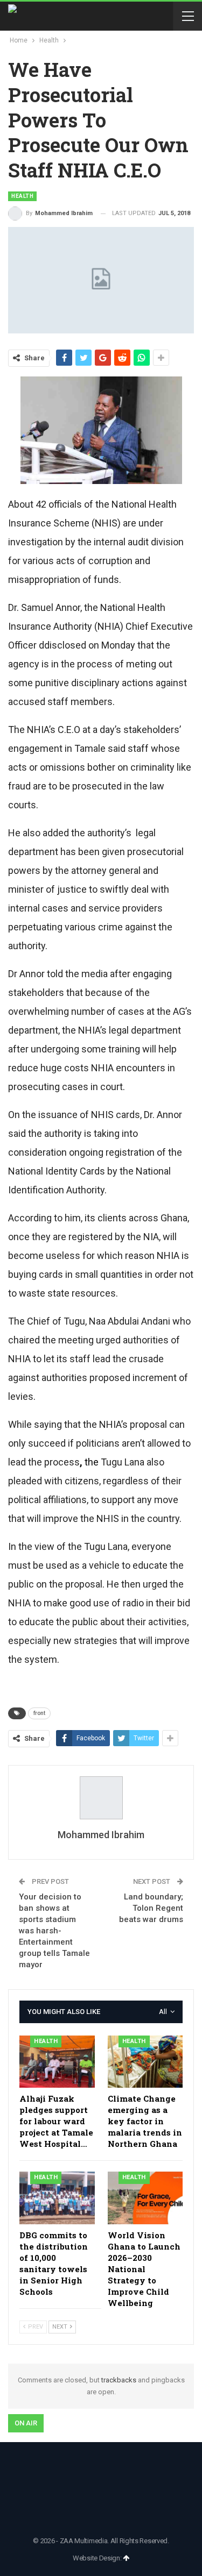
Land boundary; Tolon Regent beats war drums (151, 1908)
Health (22, 196)
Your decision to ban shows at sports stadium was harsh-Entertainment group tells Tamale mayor (54, 1931)
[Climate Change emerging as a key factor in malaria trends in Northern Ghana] (145, 2062)
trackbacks (119, 2380)
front (39, 1713)
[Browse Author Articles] (101, 1798)
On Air (26, 2423)
